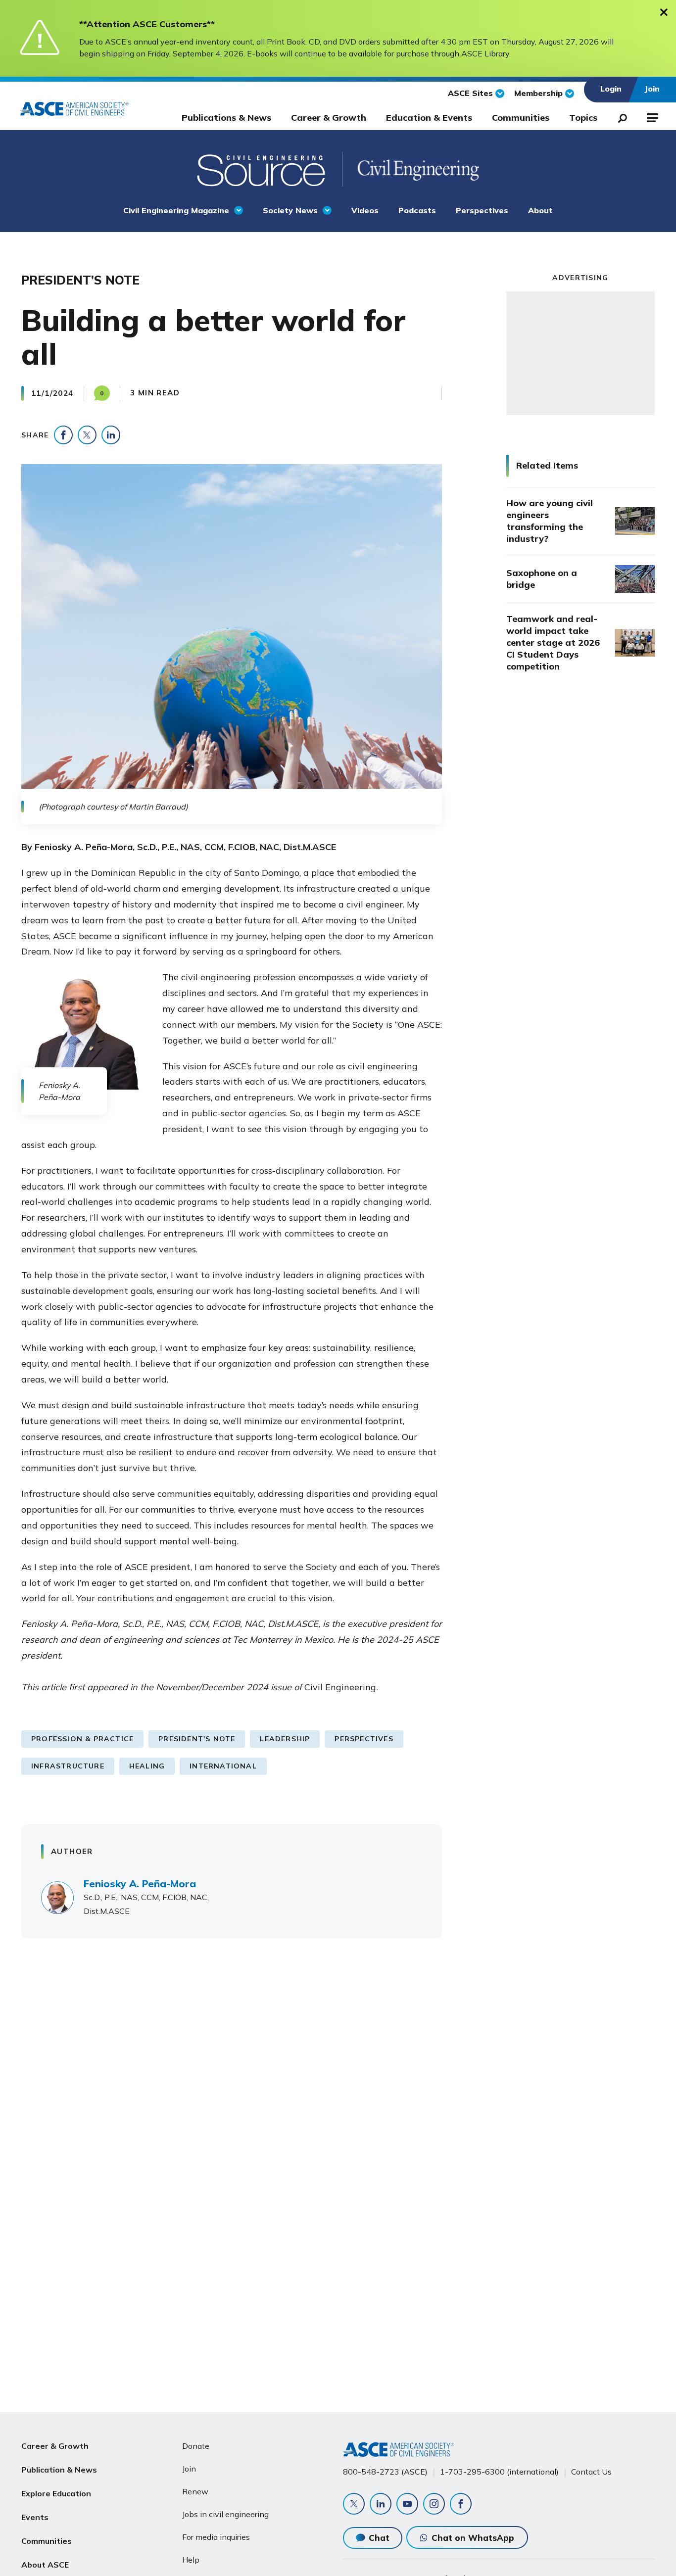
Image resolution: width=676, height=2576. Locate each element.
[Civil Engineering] (410, 169)
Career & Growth (329, 118)
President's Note (197, 1739)
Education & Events (429, 118)
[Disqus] (338, 2092)
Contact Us (591, 2472)
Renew (195, 2491)
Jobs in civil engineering (225, 2514)
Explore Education (56, 2493)
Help (191, 2560)
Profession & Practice (82, 1739)
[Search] (620, 116)
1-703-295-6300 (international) (499, 2472)
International (223, 1766)
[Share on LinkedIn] (111, 435)
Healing (147, 1766)
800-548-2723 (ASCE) (385, 2472)
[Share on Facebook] (63, 435)
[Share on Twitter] (87, 435)
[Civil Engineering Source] (262, 169)
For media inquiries (216, 2537)
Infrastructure (68, 1766)
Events (35, 2517)
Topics (583, 118)
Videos (365, 210)
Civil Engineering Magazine (176, 210)
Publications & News (226, 118)
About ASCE (45, 2565)
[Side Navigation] (652, 116)
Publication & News (59, 2470)
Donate (196, 2446)
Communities (521, 118)
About (540, 210)
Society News (290, 210)
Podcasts (417, 210)
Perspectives (482, 210)
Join (189, 2469)
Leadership (285, 1739)
